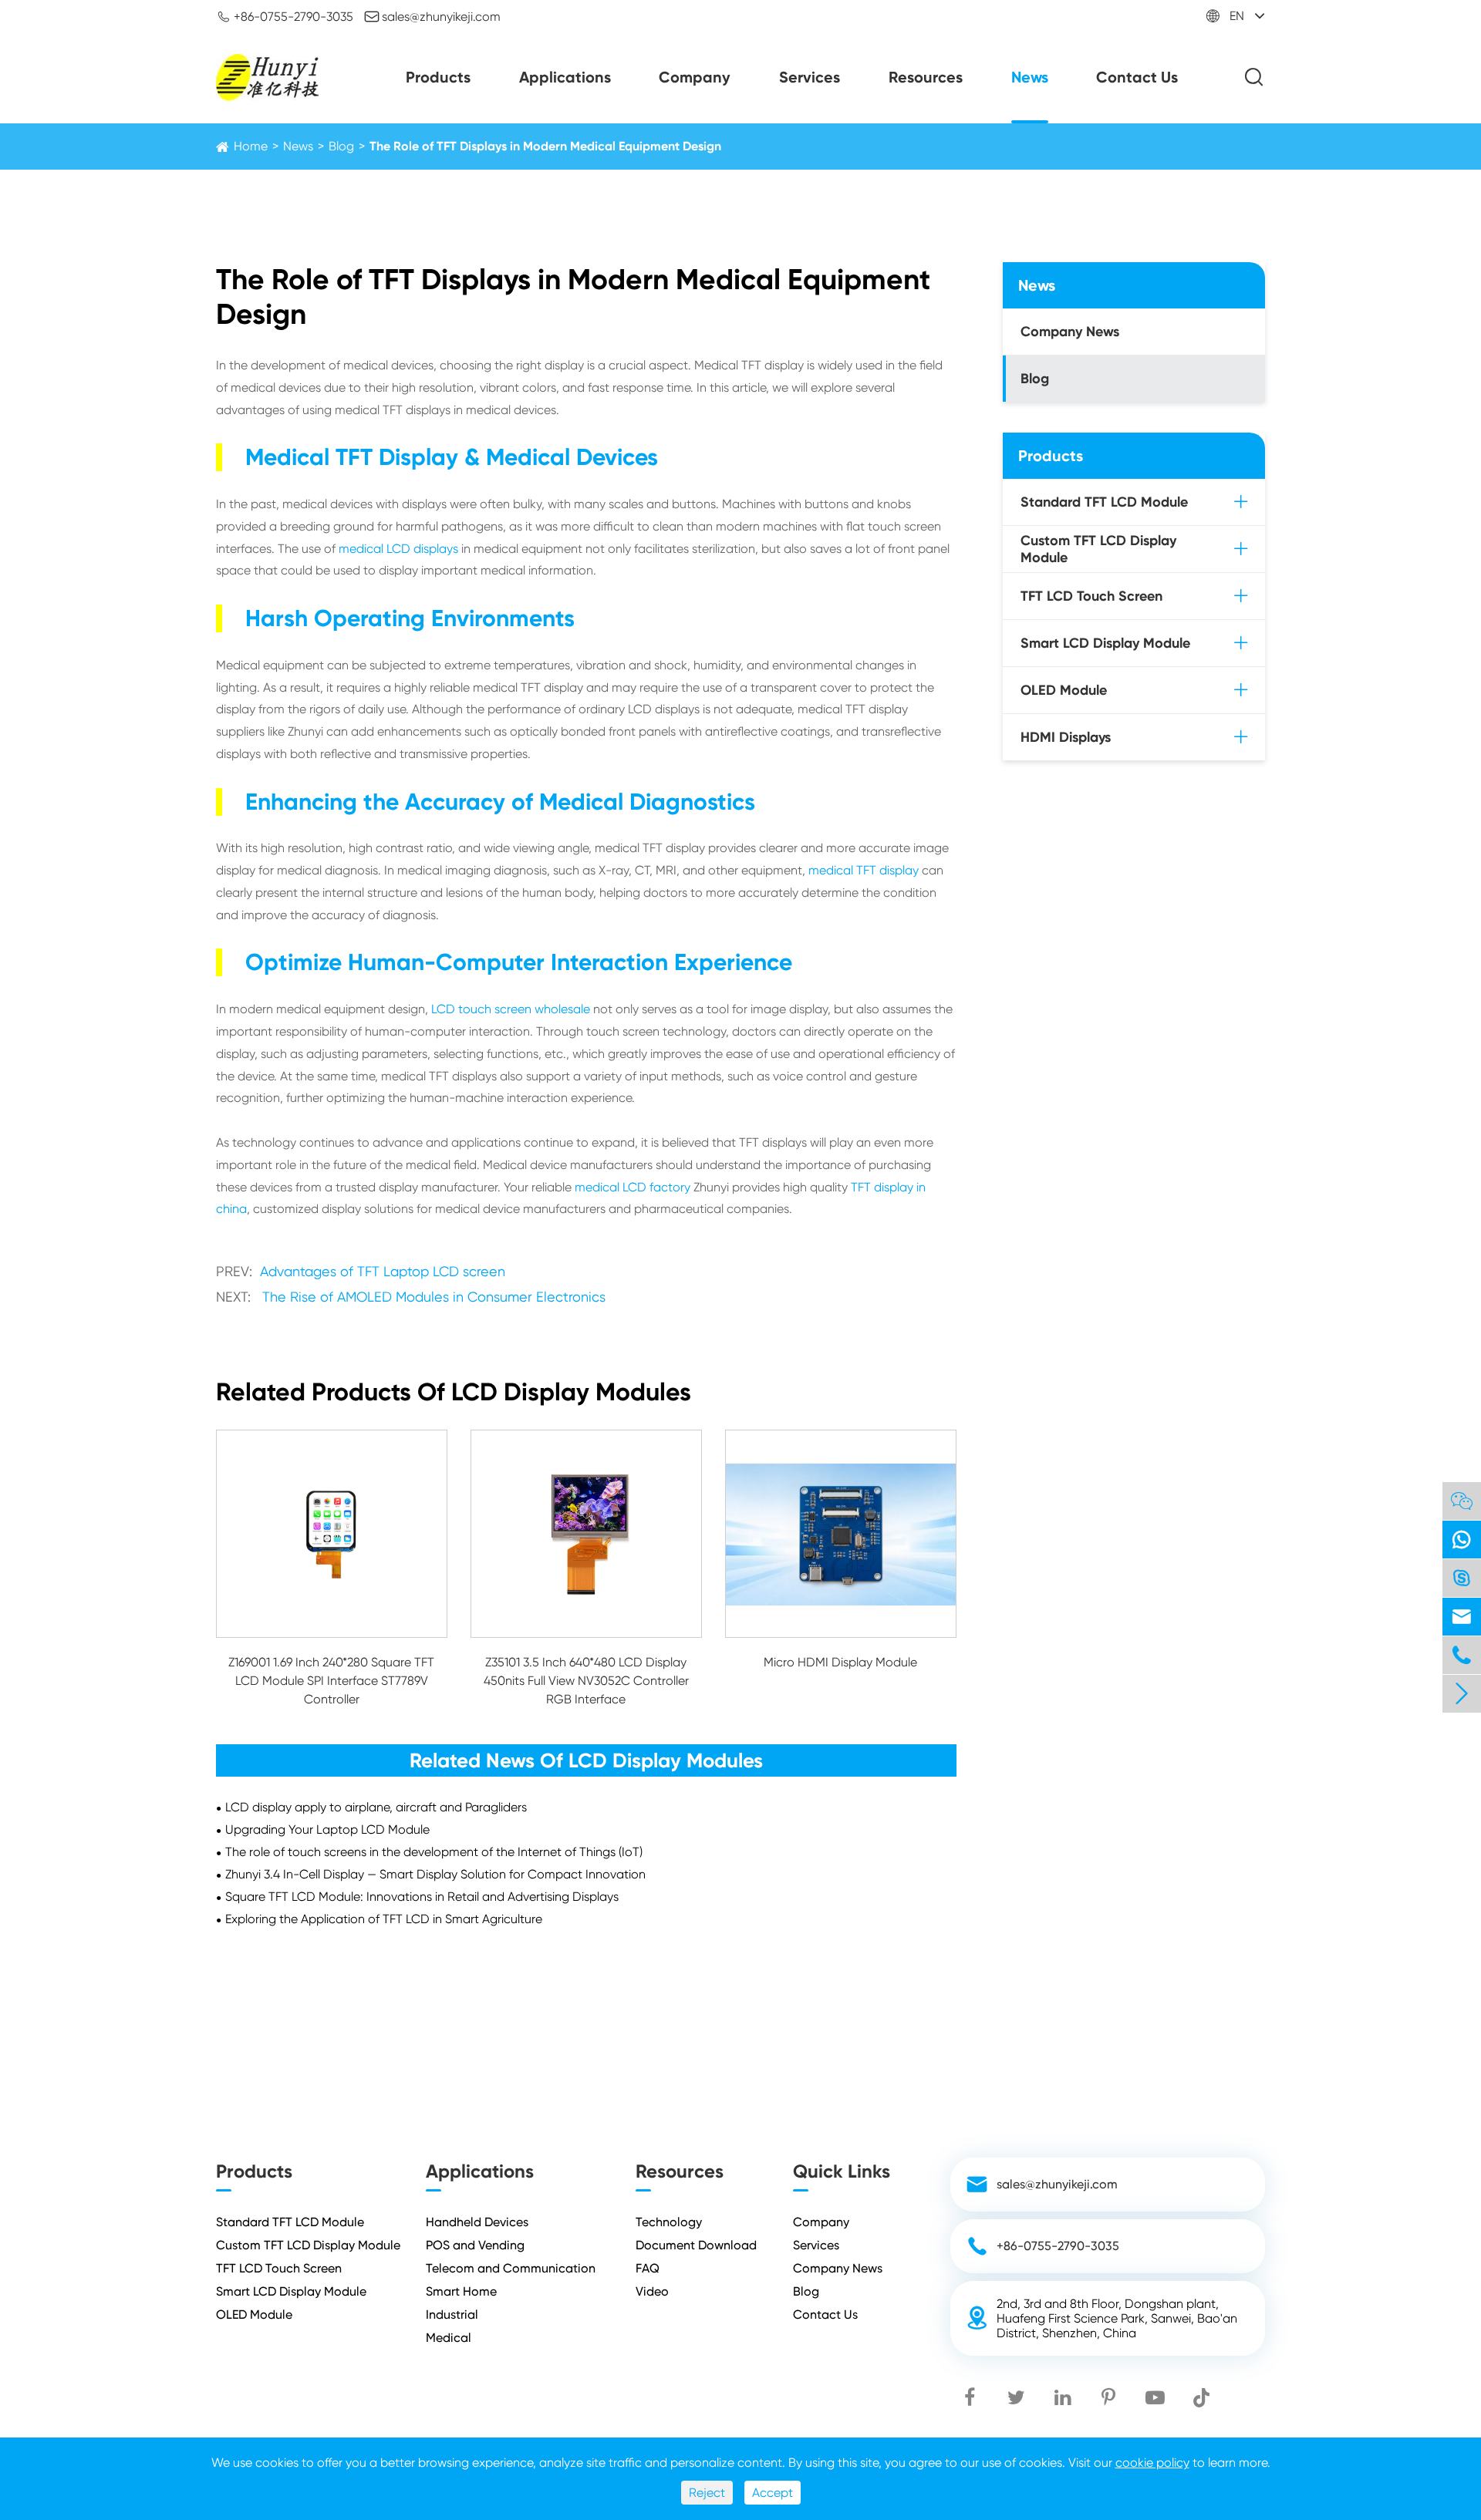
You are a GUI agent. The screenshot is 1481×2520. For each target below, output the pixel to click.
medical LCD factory (633, 1187)
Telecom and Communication (511, 2268)
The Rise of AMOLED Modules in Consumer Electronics (434, 1297)
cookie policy (1152, 2463)
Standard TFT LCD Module (1104, 502)
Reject (707, 2493)
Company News (1070, 332)
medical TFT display (864, 870)
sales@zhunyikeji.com (432, 16)
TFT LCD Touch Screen (1091, 596)
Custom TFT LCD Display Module (1098, 549)
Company (695, 77)
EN (1237, 16)
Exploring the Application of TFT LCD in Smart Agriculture (384, 1919)
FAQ (648, 2268)
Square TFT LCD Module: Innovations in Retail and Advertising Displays (422, 1897)
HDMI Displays (1066, 737)
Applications (565, 77)
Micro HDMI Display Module (840, 1662)
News (1030, 77)
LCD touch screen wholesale (511, 1009)
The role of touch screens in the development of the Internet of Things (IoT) (434, 1852)
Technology (669, 2222)
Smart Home (461, 2291)
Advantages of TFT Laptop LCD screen (383, 1271)
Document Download (696, 2245)
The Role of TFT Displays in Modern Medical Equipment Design (545, 146)
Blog (341, 146)
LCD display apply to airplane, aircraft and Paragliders (376, 1807)
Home (251, 146)
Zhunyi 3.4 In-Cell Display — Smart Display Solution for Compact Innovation (435, 1874)
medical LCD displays (398, 549)
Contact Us (1137, 77)
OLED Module (1064, 690)
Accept (773, 2493)
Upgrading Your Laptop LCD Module (327, 1829)
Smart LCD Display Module (1105, 643)
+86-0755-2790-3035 (285, 16)
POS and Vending (475, 2245)
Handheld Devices (477, 2222)
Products (438, 77)
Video (652, 2291)
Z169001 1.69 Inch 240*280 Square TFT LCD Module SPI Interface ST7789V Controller (331, 1681)
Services (810, 77)
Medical (449, 2338)
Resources (926, 77)
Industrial (452, 2314)
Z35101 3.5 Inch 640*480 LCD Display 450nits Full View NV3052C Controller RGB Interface (586, 1681)
